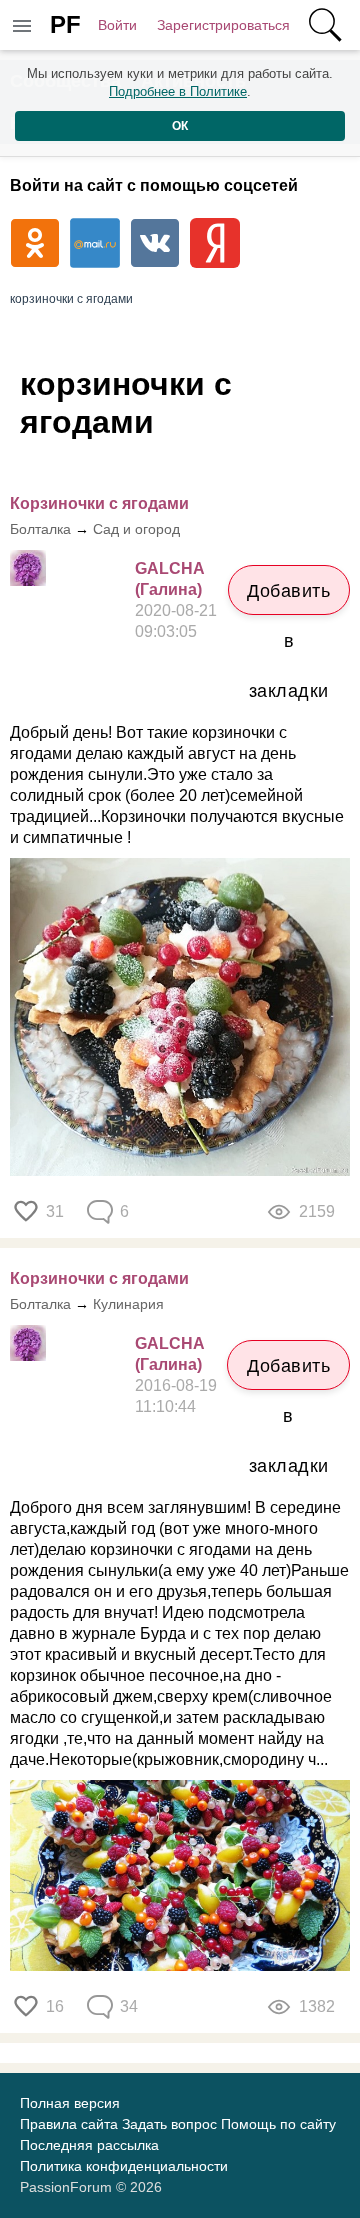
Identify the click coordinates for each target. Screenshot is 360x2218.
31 (55, 1211)
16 (55, 2006)
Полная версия (70, 2103)
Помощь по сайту (278, 2124)
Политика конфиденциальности (124, 2166)
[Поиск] (325, 25)
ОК (180, 126)
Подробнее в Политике (178, 91)
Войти (117, 25)
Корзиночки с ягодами (99, 503)
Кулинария (128, 1304)
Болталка (40, 529)
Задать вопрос (169, 2124)
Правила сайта (69, 2124)
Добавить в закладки (288, 598)
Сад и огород (136, 529)
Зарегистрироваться (223, 25)
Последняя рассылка (89, 2145)
